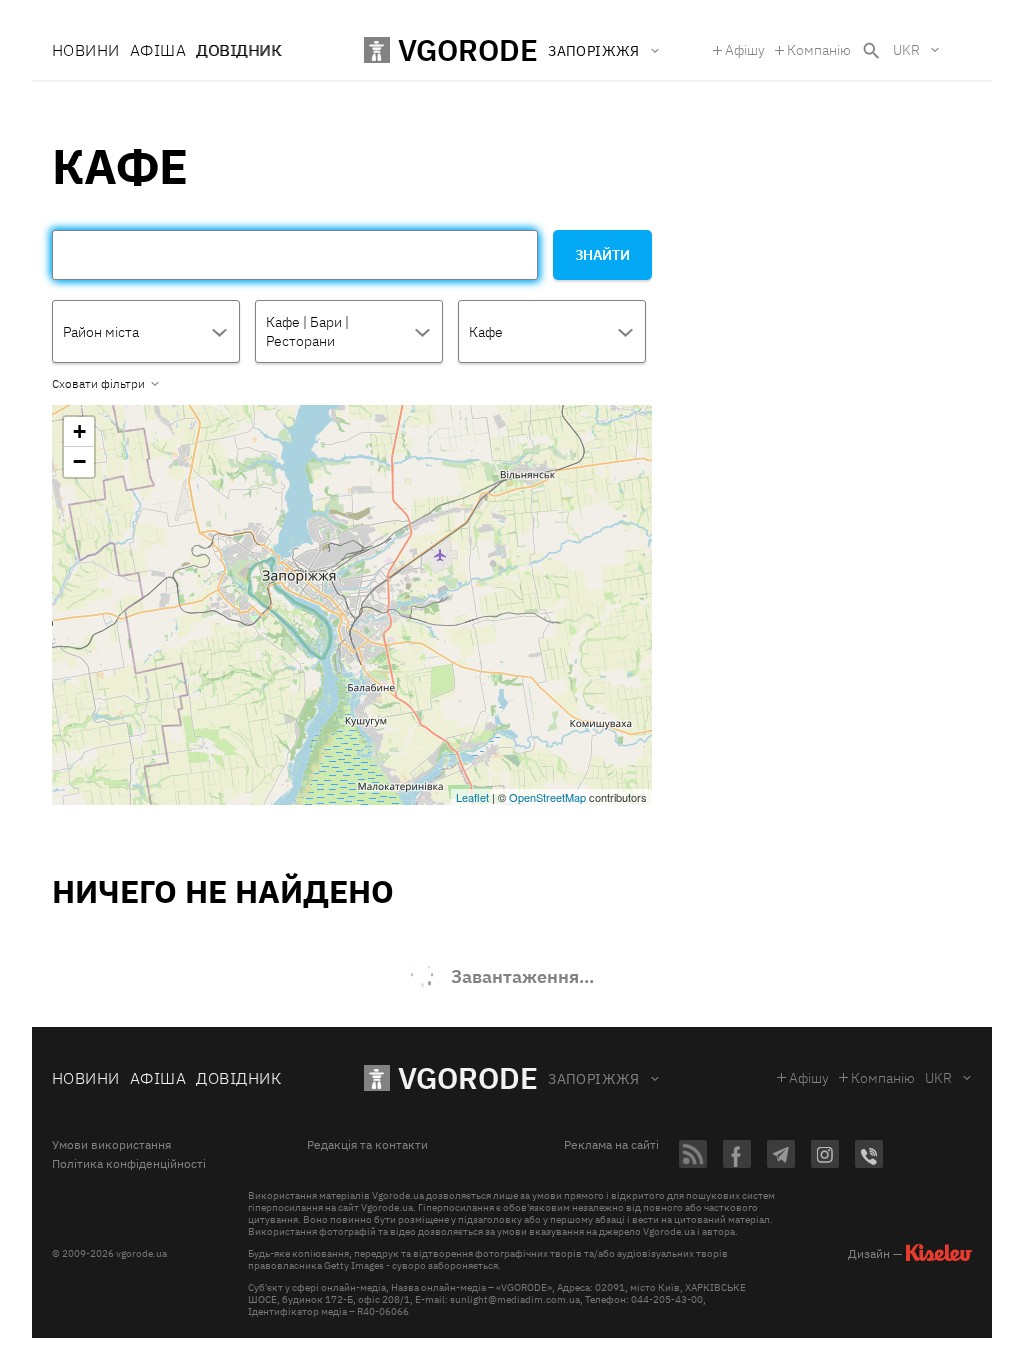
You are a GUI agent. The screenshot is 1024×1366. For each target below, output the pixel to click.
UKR (906, 50)
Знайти (602, 255)
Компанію (819, 50)
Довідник (238, 50)
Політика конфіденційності (129, 1164)
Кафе (486, 332)
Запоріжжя (594, 1079)
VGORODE (468, 1077)
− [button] (79, 461)
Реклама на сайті (611, 1145)
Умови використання (111, 1145)
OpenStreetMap (547, 797)
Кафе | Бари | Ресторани (307, 331)
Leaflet (472, 797)
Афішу (745, 50)
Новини (86, 50)
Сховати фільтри (98, 384)
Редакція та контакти (367, 1145)
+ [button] (79, 431)
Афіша (158, 50)
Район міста (101, 332)
